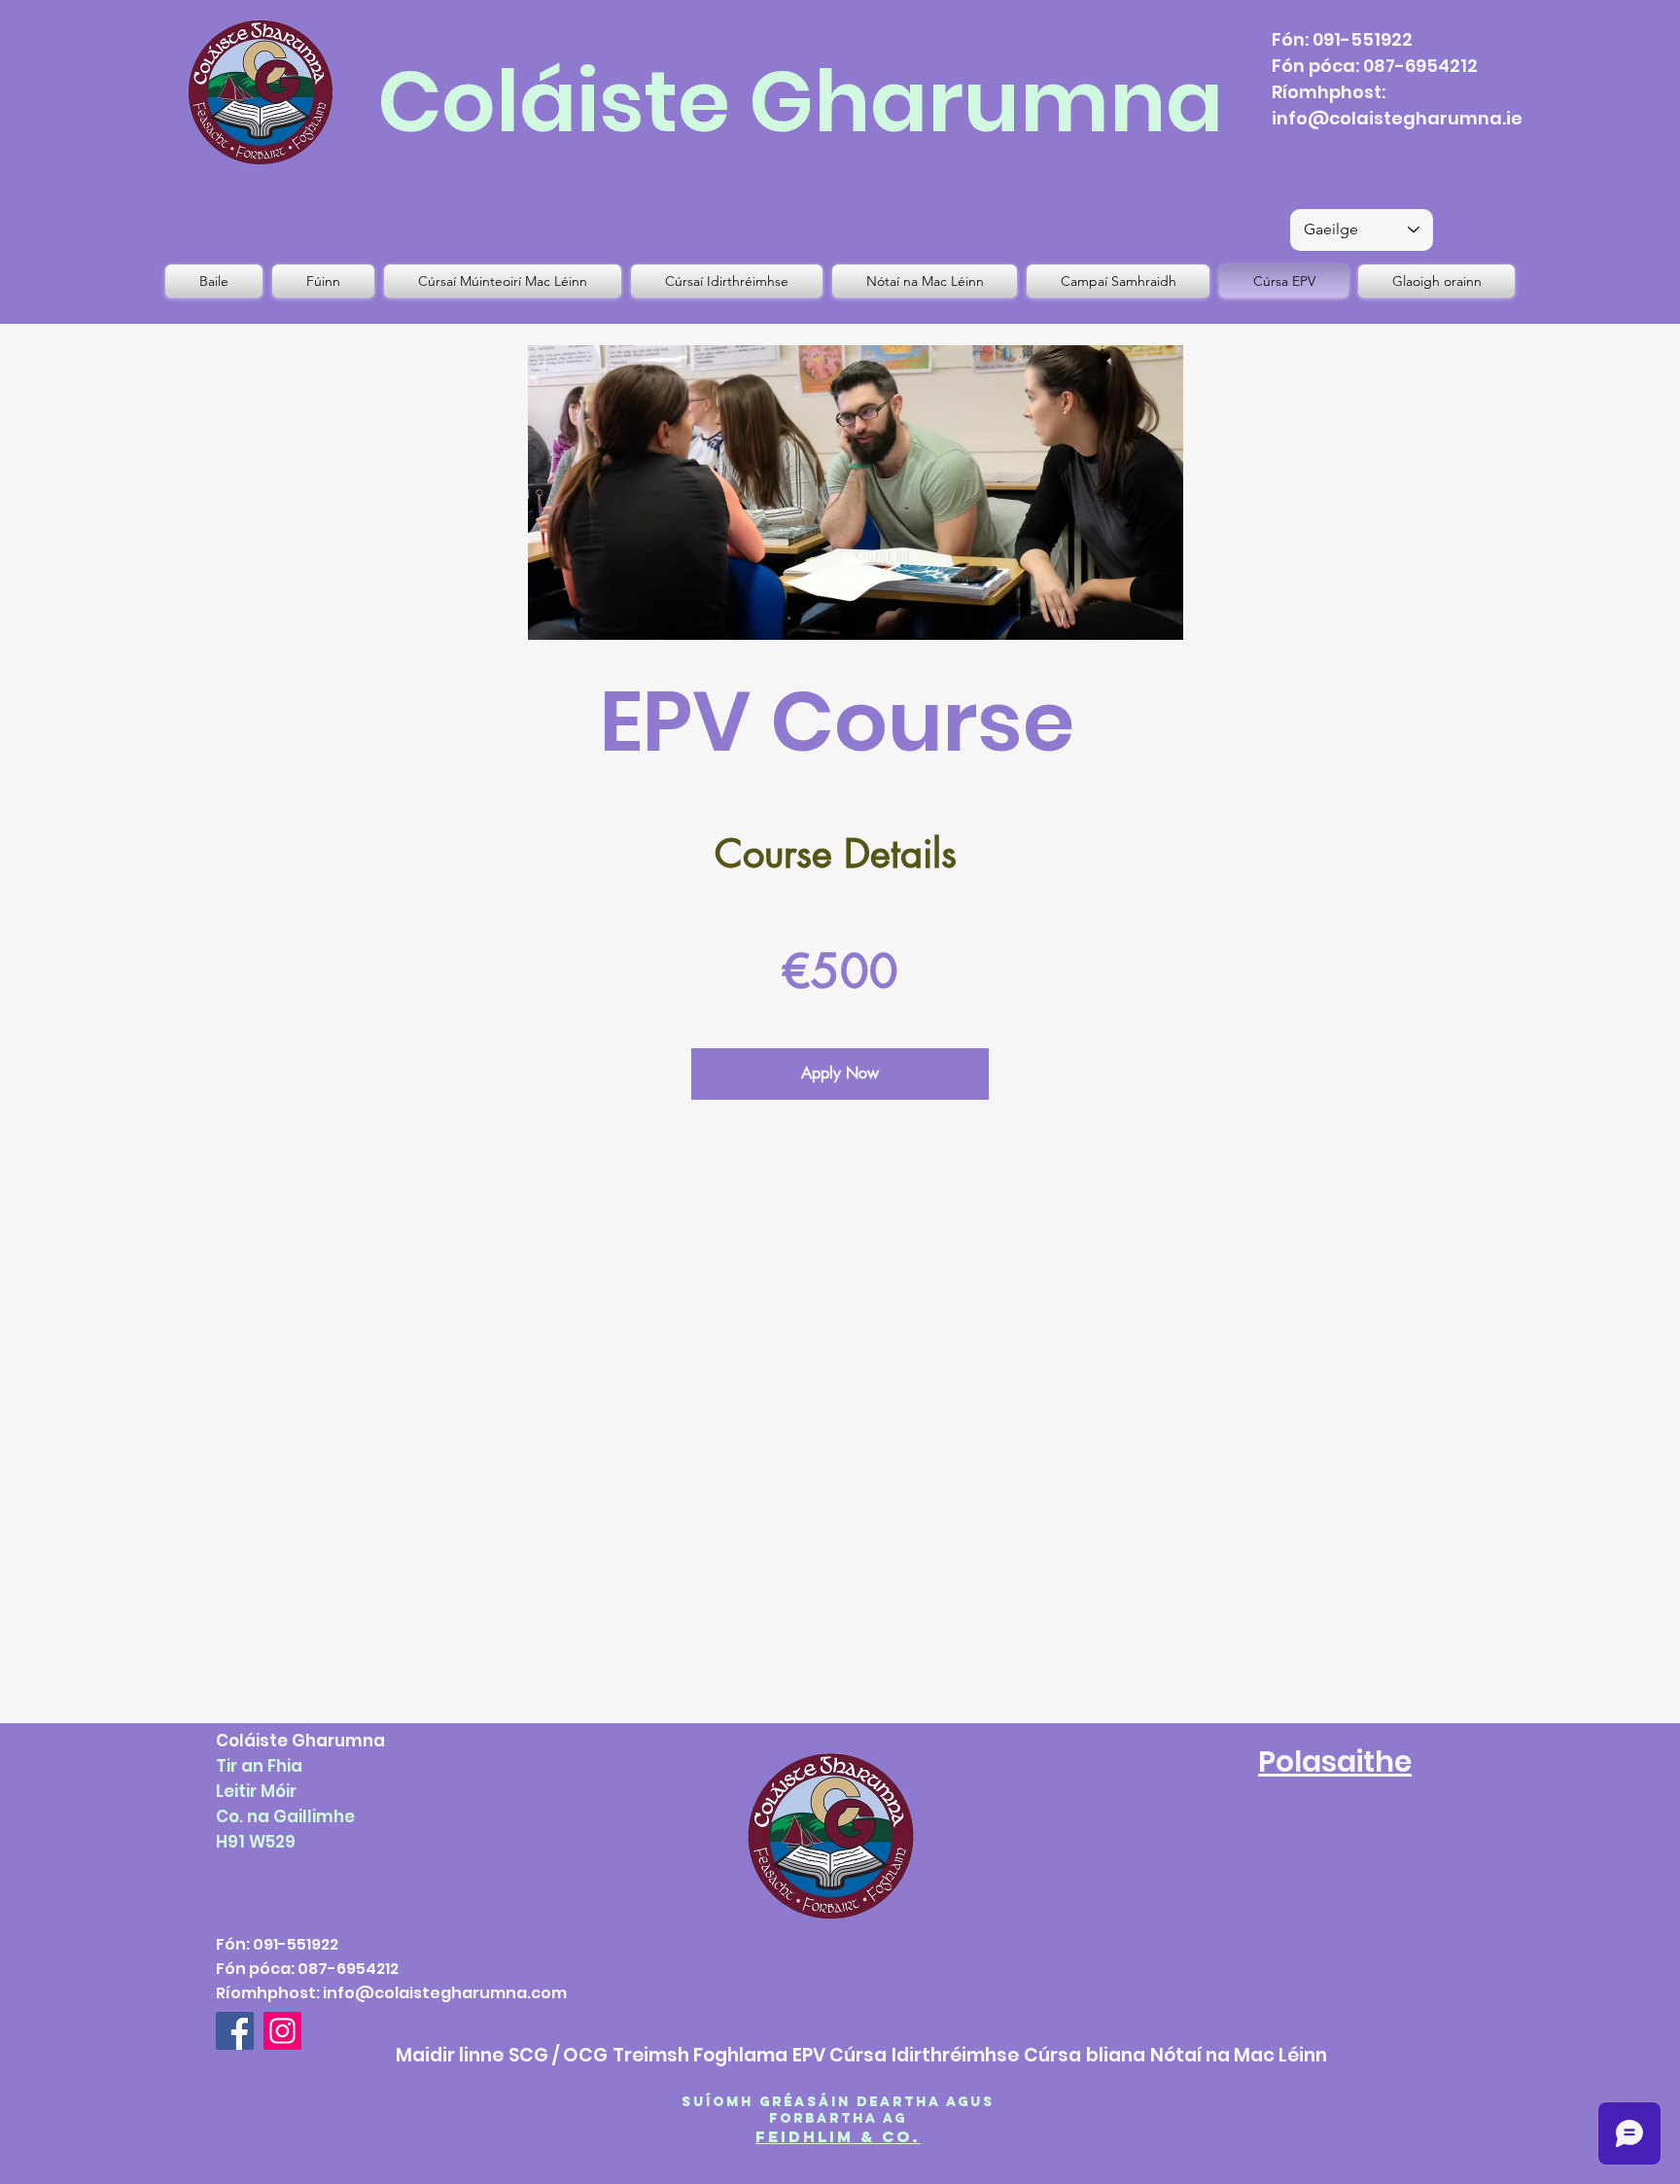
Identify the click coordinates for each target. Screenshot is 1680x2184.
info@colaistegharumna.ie (1397, 118)
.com (547, 1993)
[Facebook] (235, 2031)
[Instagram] (282, 2031)
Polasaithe (1335, 1761)
